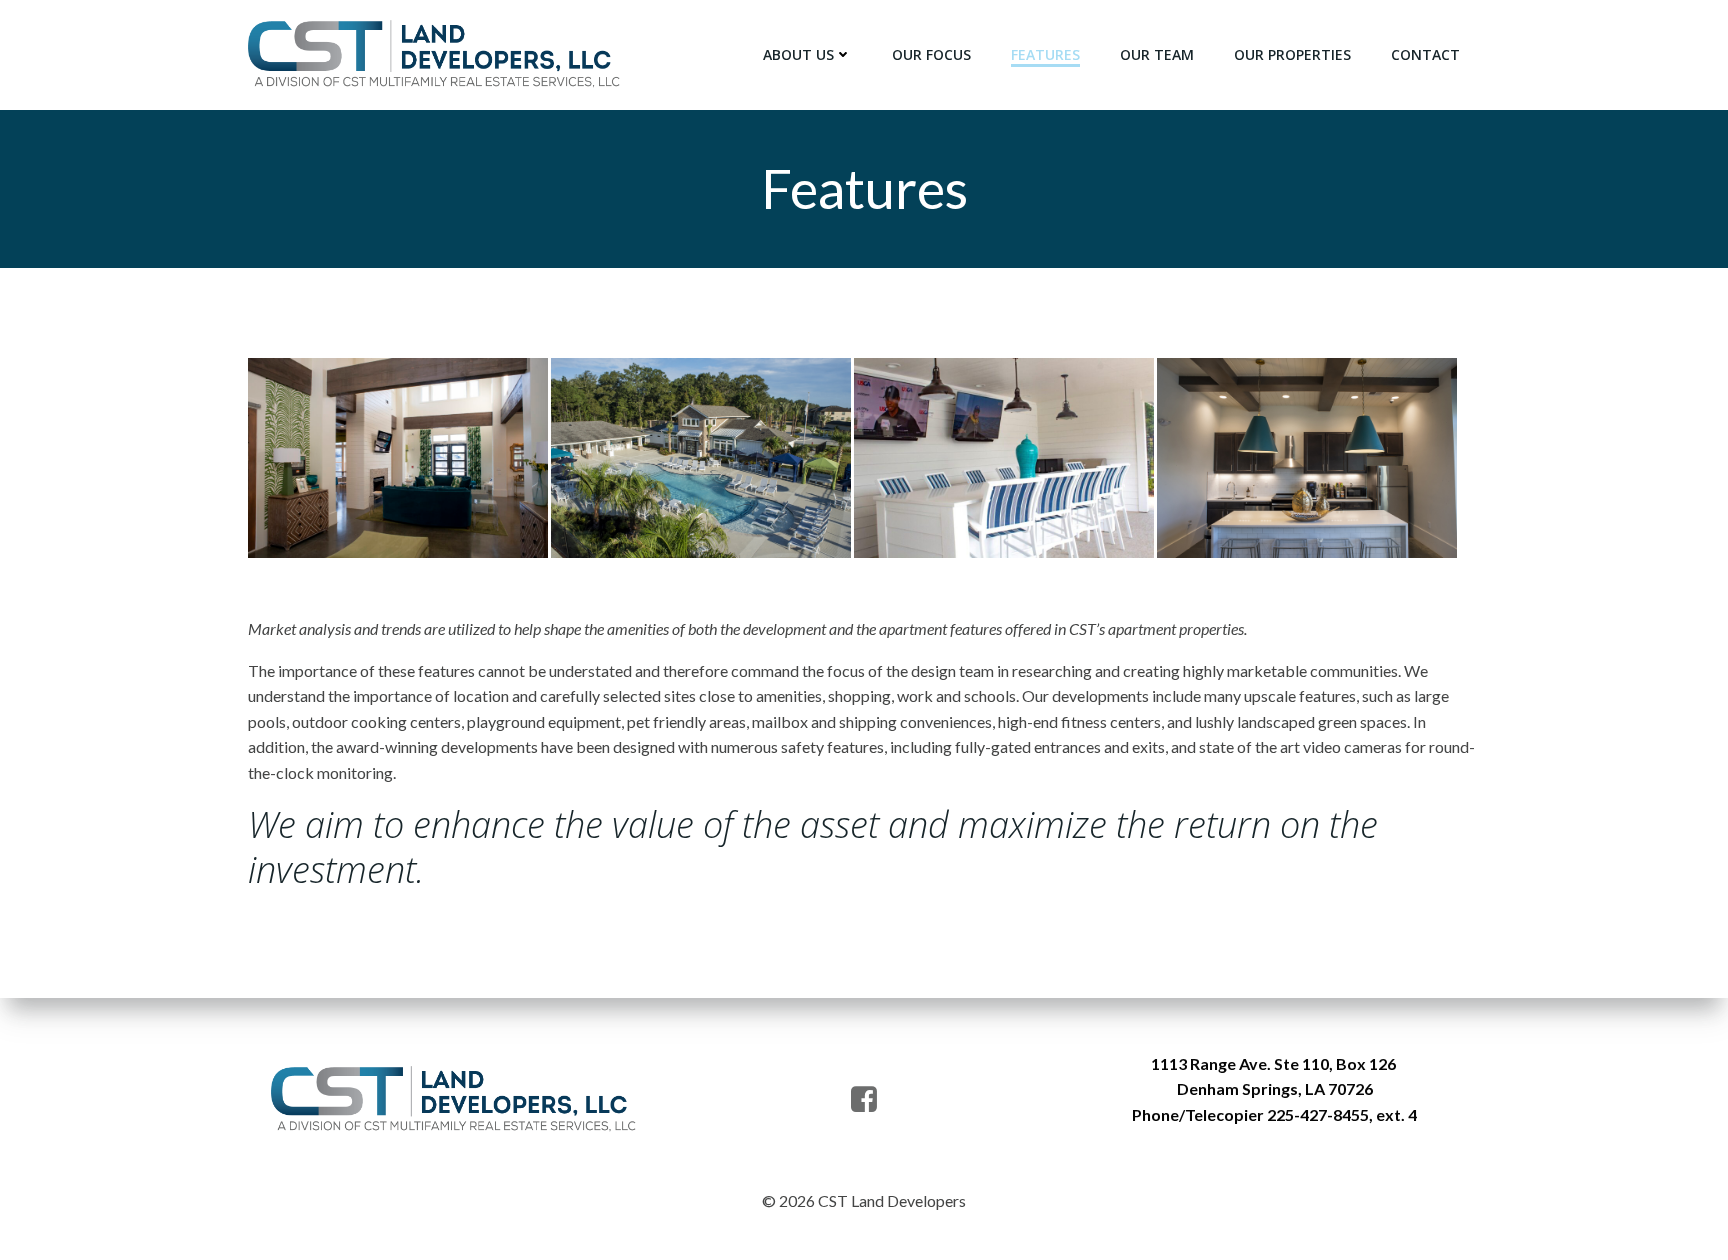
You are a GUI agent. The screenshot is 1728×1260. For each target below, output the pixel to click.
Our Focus (931, 54)
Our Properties (1292, 54)
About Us (798, 54)
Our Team (1157, 54)
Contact (1425, 54)
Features (1045, 54)
